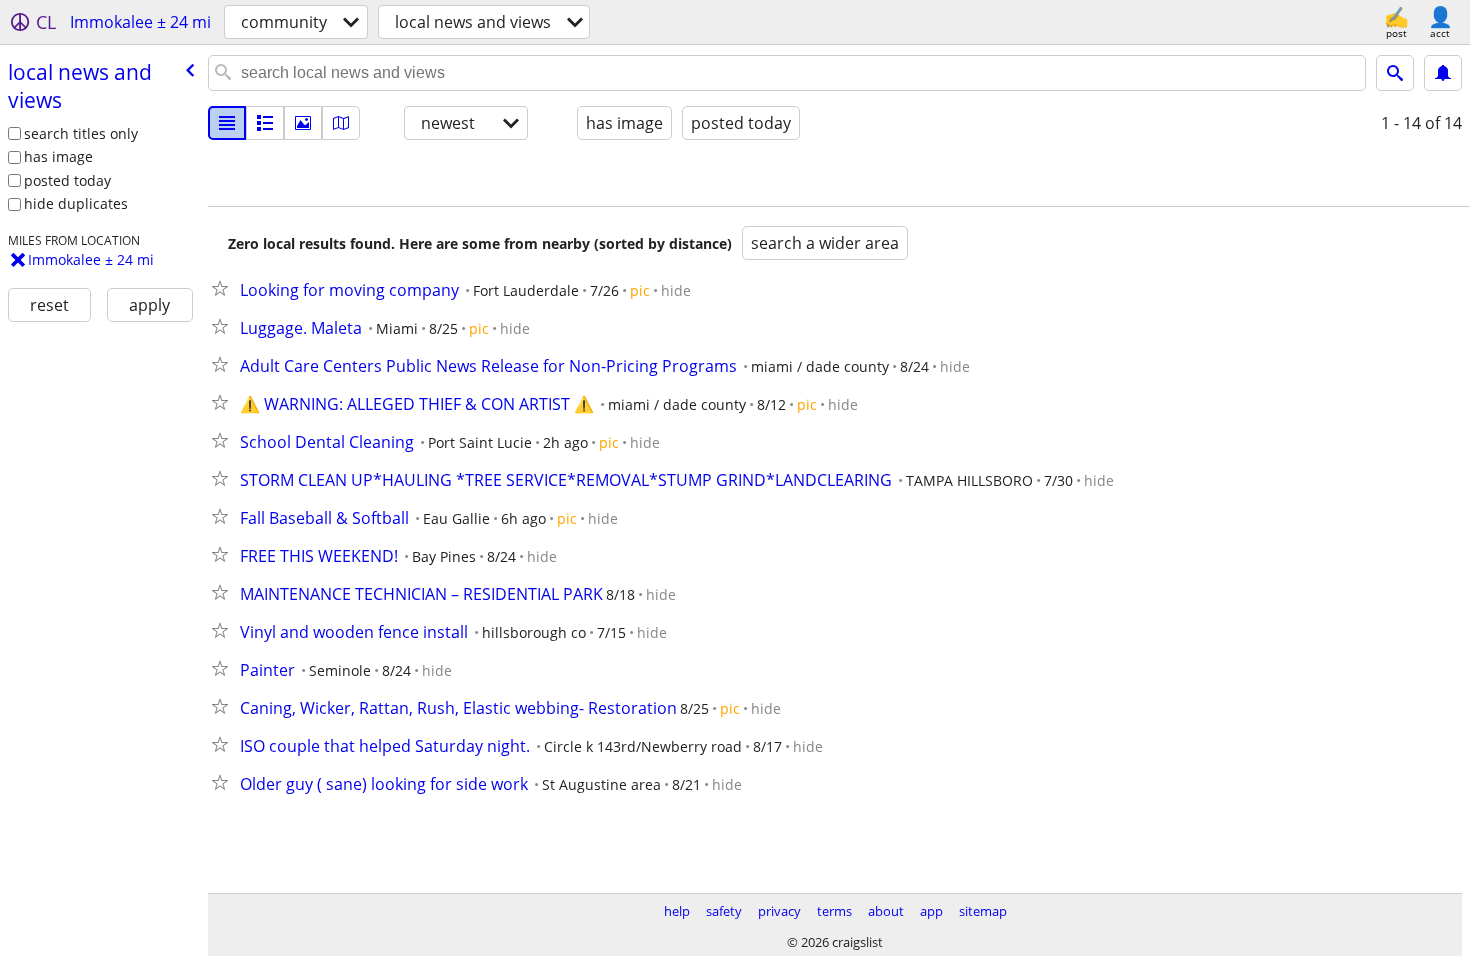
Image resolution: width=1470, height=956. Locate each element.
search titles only (81, 133)
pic (640, 290)
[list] (227, 123)
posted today (67, 180)
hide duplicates (76, 203)
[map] (341, 123)
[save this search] (1443, 73)
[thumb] (265, 123)
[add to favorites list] (224, 288)
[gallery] (303, 123)
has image (58, 156)
